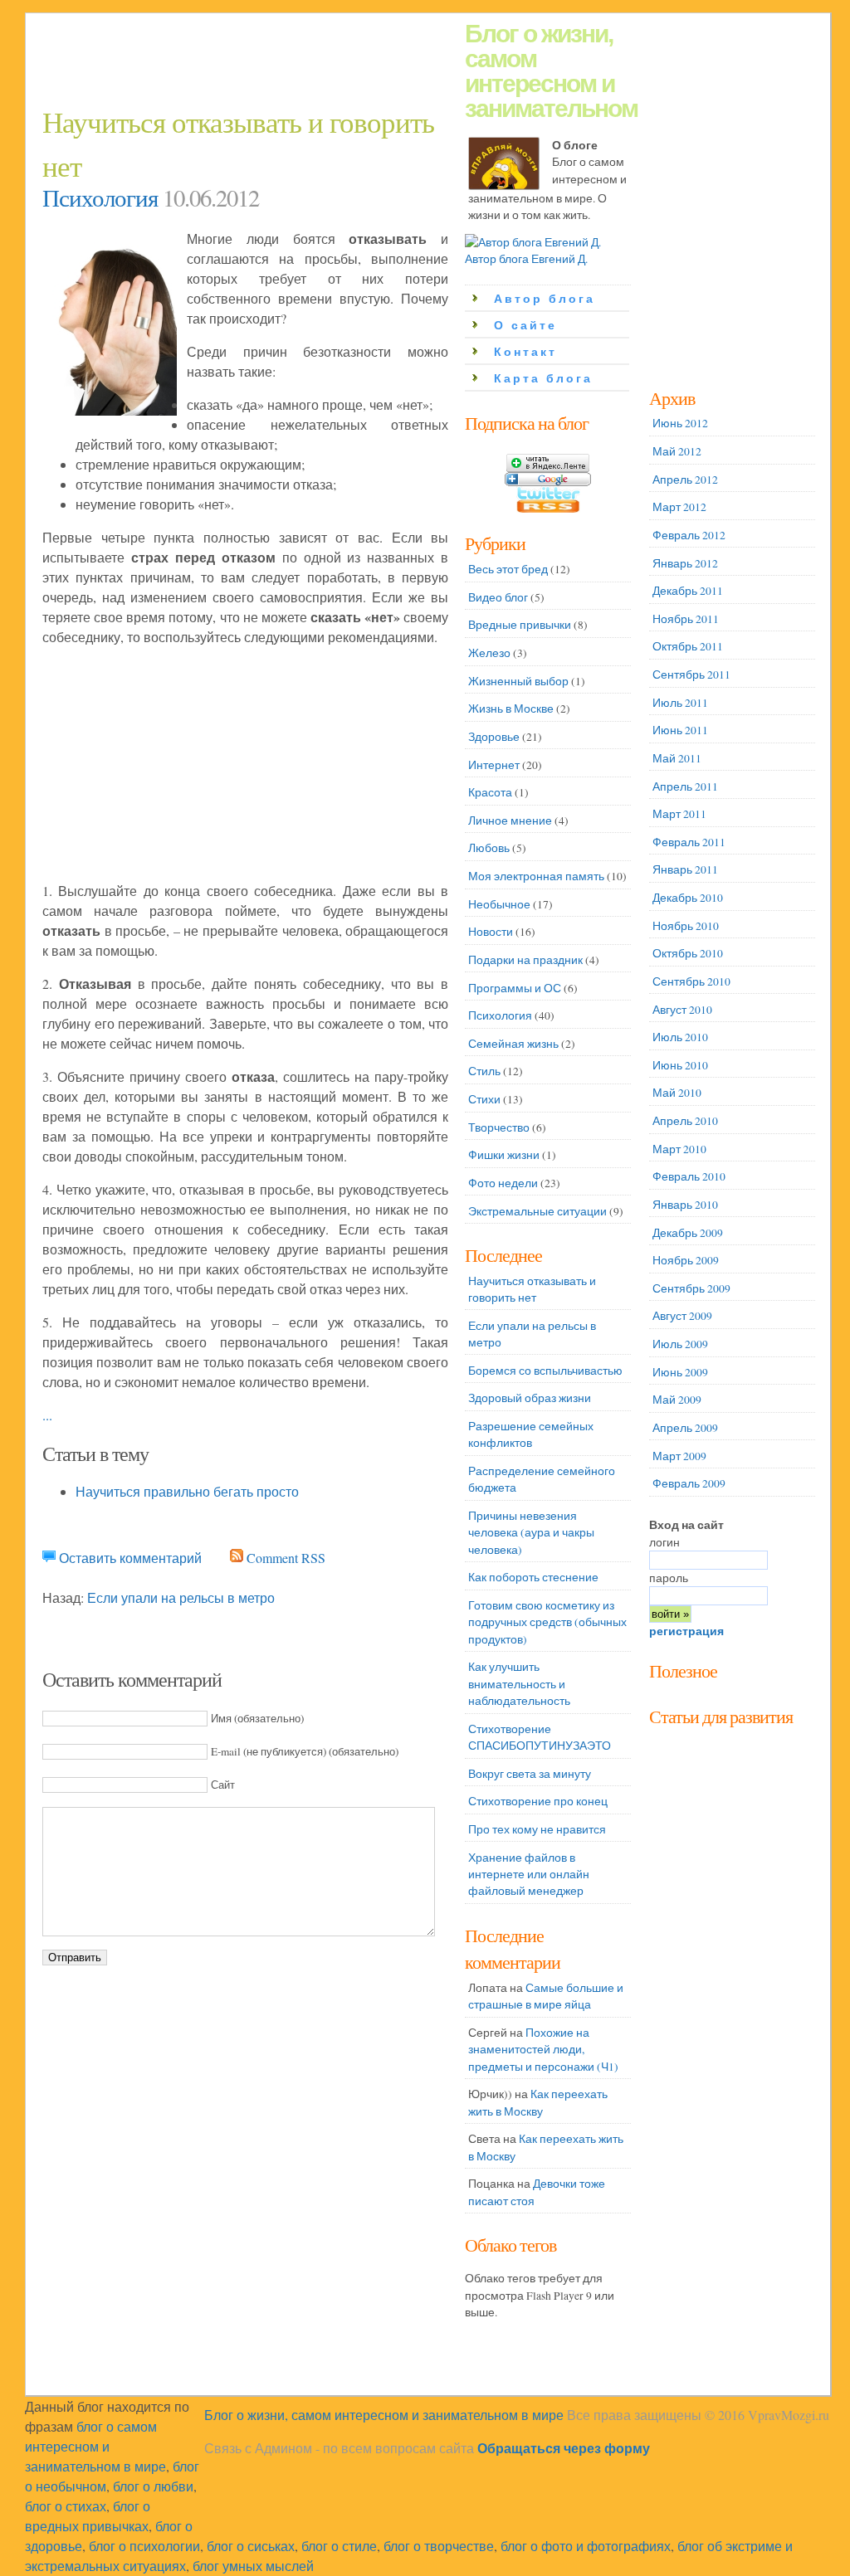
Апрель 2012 (685, 480)
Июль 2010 (680, 1037)
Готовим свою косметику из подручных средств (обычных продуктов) (547, 1622)
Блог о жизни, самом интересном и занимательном (551, 71)
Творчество (499, 1127)
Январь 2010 (685, 1205)
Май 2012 (677, 451)
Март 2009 (679, 1456)
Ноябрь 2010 (686, 926)
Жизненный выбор (518, 681)
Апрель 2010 (685, 1121)
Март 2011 (679, 814)
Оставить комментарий (130, 1558)
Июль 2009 (680, 1344)
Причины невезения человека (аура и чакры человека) (531, 1533)
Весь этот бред (508, 569)
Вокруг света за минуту (530, 1774)
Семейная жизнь (513, 1044)
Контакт (525, 352)
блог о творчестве (439, 2546)
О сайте (525, 326)
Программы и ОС (515, 988)
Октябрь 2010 (688, 953)
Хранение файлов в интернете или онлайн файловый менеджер (529, 1875)
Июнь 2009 (680, 1372)
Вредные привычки (520, 625)
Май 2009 (677, 1400)
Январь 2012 (685, 563)
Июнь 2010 (680, 1065)
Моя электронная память (536, 876)
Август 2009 (682, 1316)
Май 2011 (677, 758)
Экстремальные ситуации (537, 1211)
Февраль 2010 (689, 1176)
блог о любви (153, 2486)
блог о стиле (339, 2546)
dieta (660, 1687)
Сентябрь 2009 (691, 1288)
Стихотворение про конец (538, 1801)
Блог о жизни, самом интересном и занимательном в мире (384, 2415)
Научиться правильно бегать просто (187, 1491)
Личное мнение (510, 821)
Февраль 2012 (689, 535)
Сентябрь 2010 (691, 981)
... (47, 1415)
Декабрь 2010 (688, 898)
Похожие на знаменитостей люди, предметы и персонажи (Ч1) (543, 2050)
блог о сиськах (251, 2546)
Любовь (489, 848)
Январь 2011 (685, 869)
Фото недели (503, 1183)
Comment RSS (286, 1558)
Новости (491, 932)
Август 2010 (682, 1010)
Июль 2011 (680, 703)
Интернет (494, 765)
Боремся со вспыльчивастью (545, 1371)
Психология (100, 197)
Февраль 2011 (689, 842)
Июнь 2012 (680, 423)
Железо (489, 653)
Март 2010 (679, 1149)
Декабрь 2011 (688, 591)
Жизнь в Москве (511, 709)
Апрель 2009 (685, 1428)
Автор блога (545, 299)
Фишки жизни (504, 1155)
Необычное (499, 904)
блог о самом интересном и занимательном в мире (95, 2446)
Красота (490, 792)
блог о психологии (144, 2546)
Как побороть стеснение (533, 1577)
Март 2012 (679, 507)
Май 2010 (677, 1093)
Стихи (484, 1099)
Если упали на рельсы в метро (181, 1597)
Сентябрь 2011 (691, 674)
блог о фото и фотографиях (586, 2546)
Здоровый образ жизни (530, 1398)
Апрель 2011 (685, 786)
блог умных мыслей (253, 2566)
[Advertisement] (344, 63)
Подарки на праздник (525, 960)
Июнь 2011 (680, 730)
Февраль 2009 (689, 1483)
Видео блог (498, 597)
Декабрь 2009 (688, 1233)
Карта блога (543, 379)
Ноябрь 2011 (686, 619)
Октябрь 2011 (688, 646)
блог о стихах (66, 2506)
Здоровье (494, 737)
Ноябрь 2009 (686, 1260)
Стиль (484, 1071)
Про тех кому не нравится (537, 1829)
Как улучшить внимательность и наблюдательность (519, 1684)
